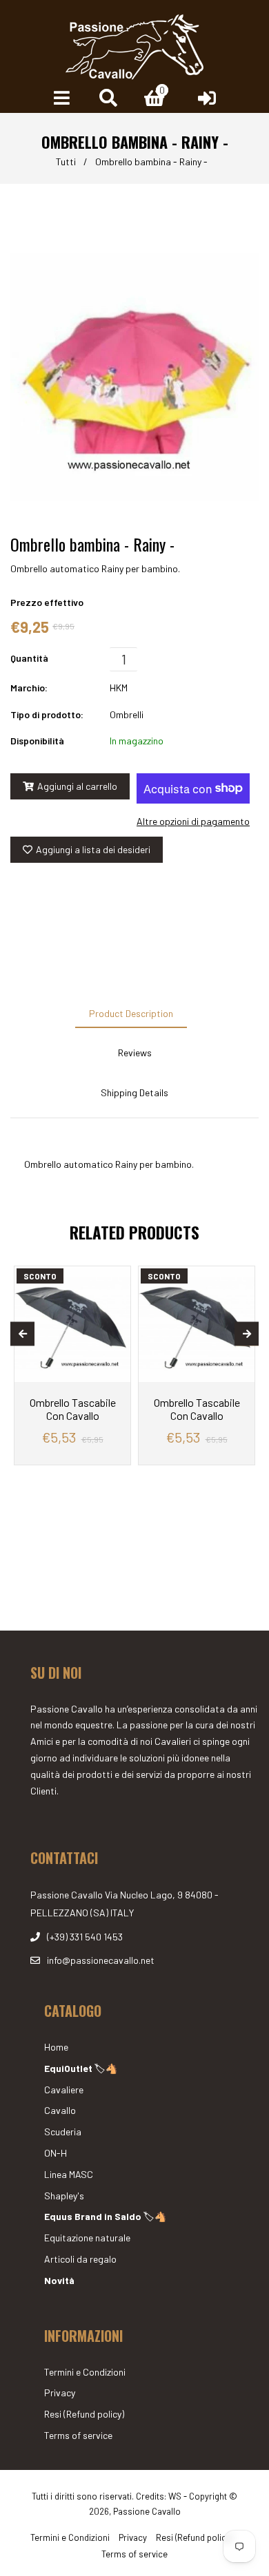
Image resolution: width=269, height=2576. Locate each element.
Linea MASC (69, 2174)
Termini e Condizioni (85, 2372)
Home (56, 2047)
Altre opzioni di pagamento (193, 821)
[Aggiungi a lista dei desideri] (115, 1278)
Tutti (66, 161)
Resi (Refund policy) (84, 2414)
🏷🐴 (81, 2068)
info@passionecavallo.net (101, 1960)
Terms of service (78, 2435)
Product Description (131, 1013)
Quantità (29, 658)
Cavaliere (64, 2090)
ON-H (56, 2153)
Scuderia (63, 2132)
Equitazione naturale (87, 2238)
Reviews (135, 1053)
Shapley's (64, 2196)
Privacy (60, 2392)
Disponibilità (37, 741)
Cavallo (60, 2110)
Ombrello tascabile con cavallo (73, 1409)
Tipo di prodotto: (47, 714)
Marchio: (29, 688)
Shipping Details (134, 1092)
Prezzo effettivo (47, 602)
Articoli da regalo (80, 2259)
